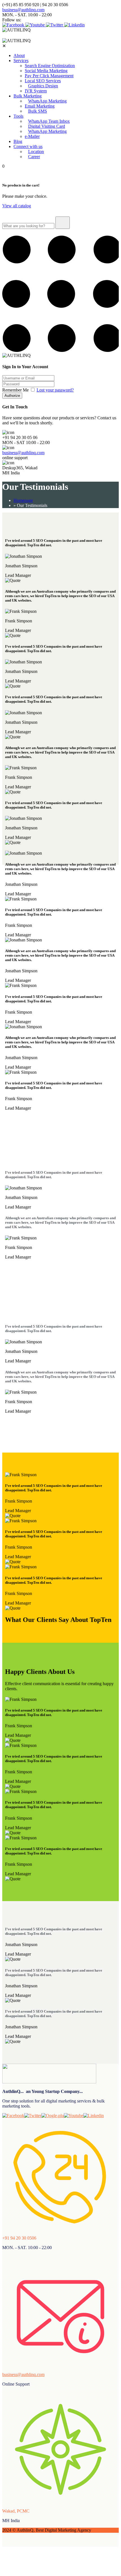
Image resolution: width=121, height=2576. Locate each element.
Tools (18, 116)
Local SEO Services (43, 81)
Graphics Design (43, 86)
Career (34, 157)
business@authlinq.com (23, 10)
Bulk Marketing (28, 96)
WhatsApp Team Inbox (49, 121)
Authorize (12, 396)
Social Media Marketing (46, 71)
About (19, 55)
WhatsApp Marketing (47, 101)
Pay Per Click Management (49, 76)
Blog (18, 141)
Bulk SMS (38, 111)
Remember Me (16, 390)
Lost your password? (55, 390)
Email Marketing (40, 106)
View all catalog (17, 206)
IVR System (36, 91)
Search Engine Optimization (50, 66)
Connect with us (28, 146)
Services (21, 61)
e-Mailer (32, 136)
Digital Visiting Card (47, 126)
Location (36, 152)
